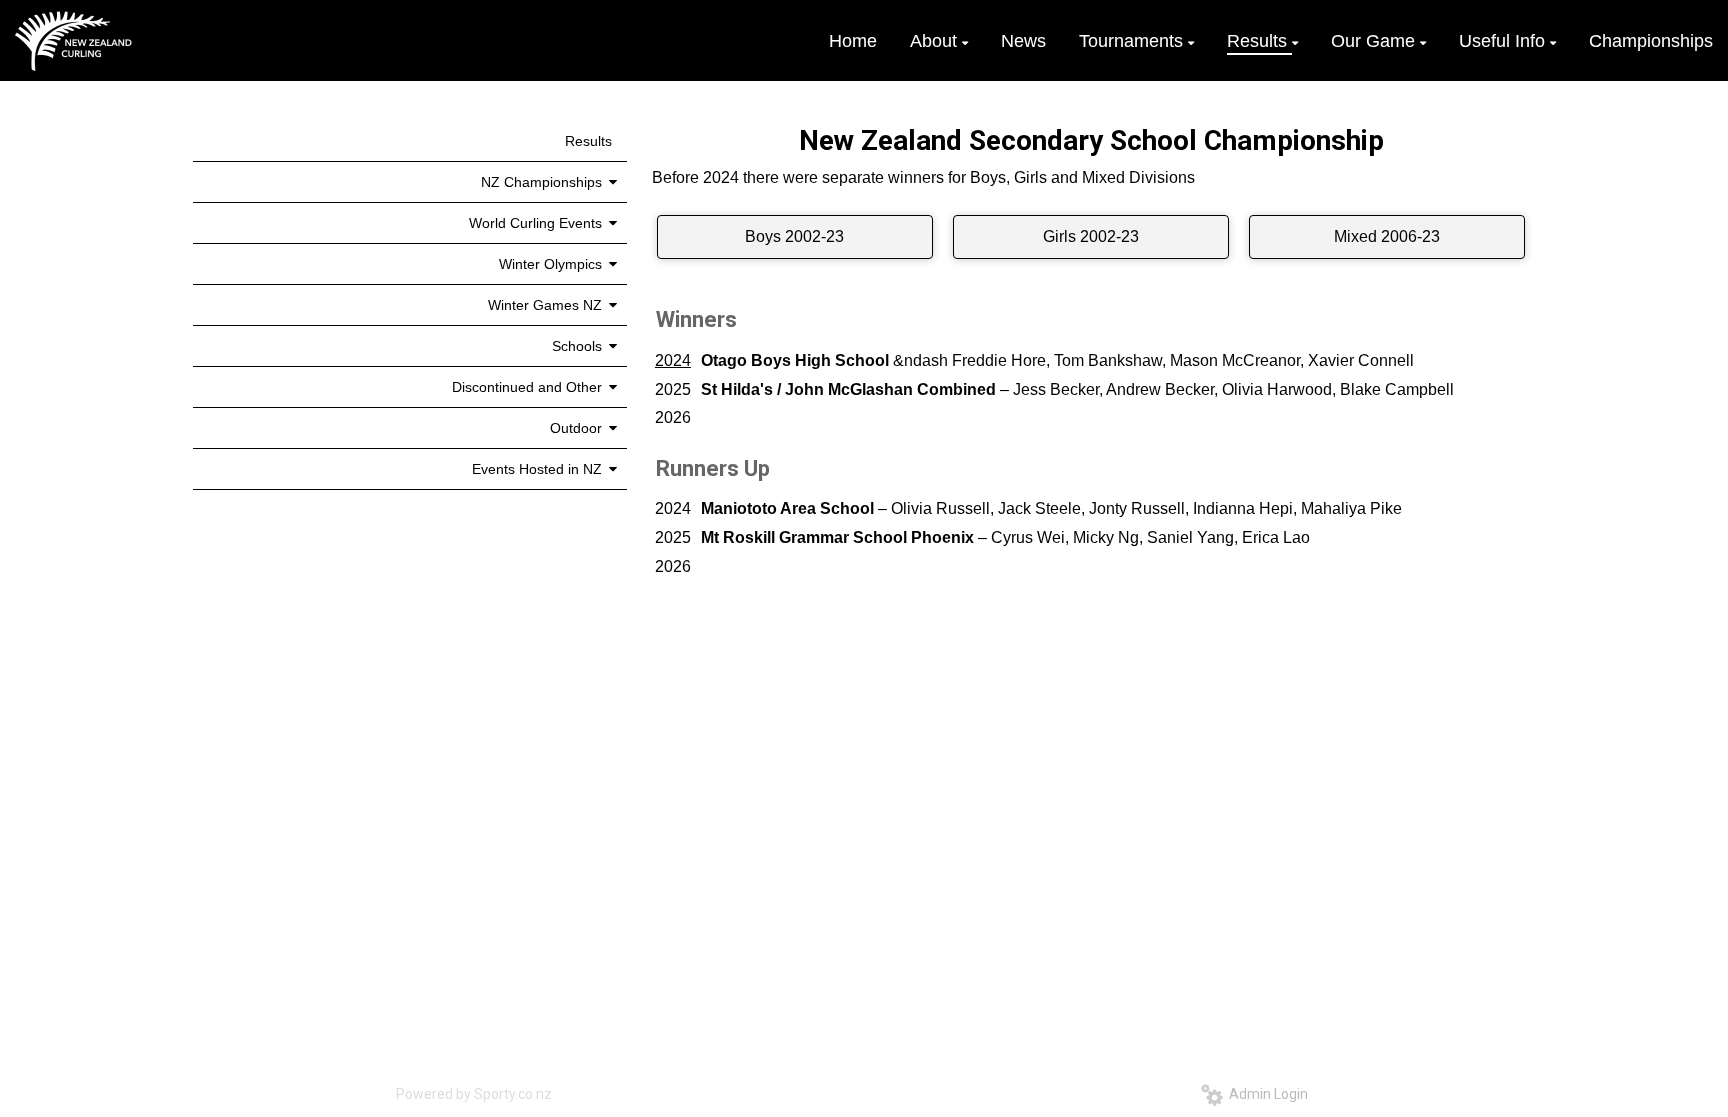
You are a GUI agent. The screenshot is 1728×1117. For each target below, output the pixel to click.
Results (588, 141)
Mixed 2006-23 (1387, 236)
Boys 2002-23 (794, 236)
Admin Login (1265, 1094)
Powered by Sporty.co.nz (474, 1094)
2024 (673, 360)
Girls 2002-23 (1091, 236)
